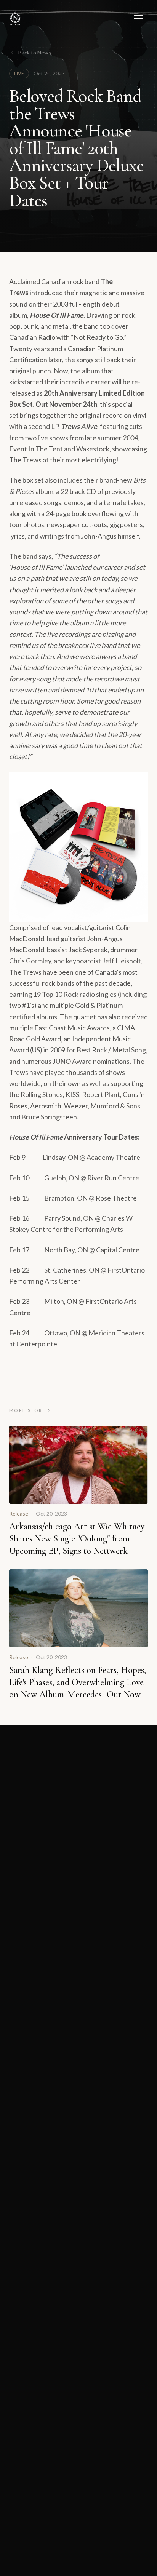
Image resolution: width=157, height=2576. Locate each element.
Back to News (35, 52)
